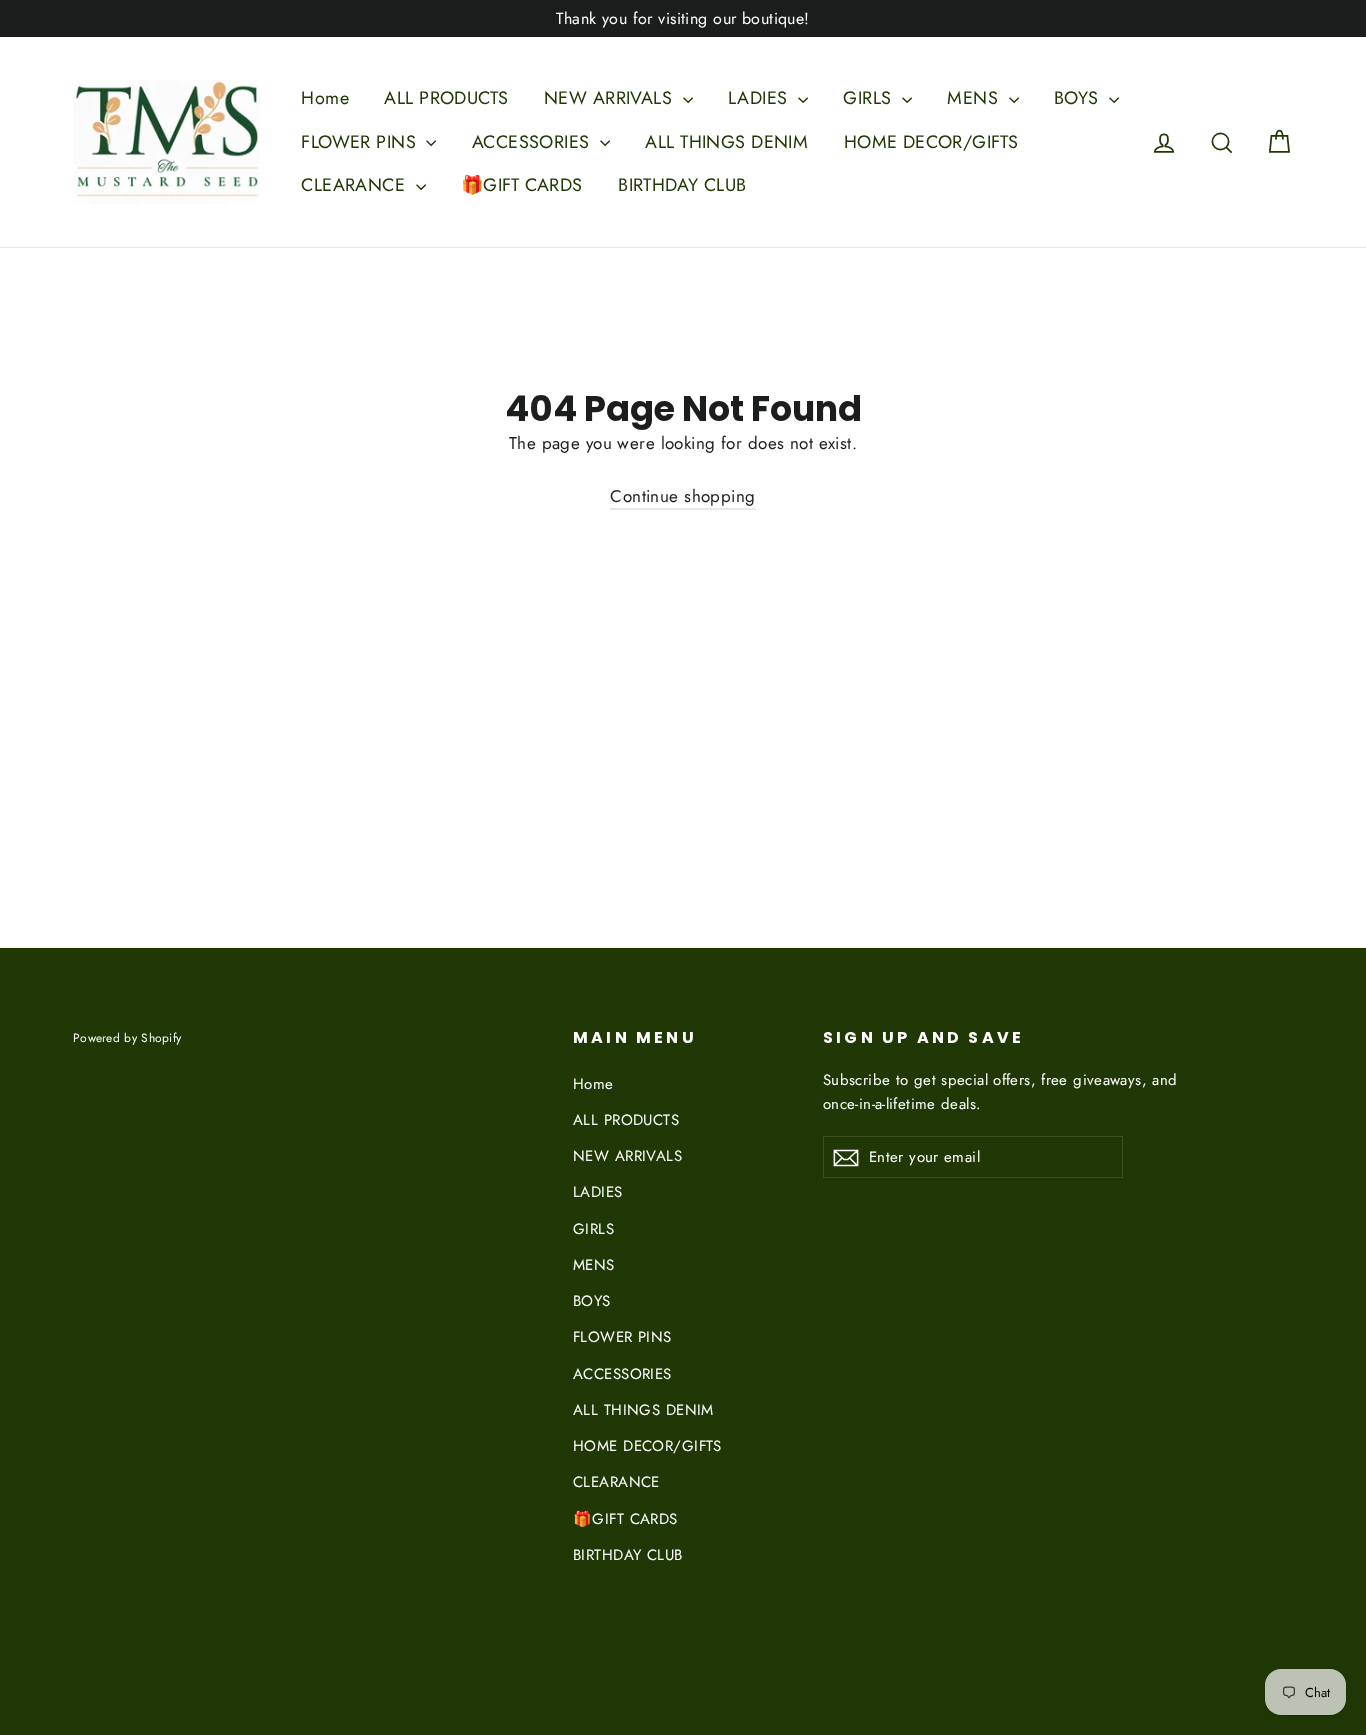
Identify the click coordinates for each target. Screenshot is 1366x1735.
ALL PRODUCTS (446, 98)
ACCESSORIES (533, 142)
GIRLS (870, 98)
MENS (975, 98)
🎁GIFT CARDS (522, 185)
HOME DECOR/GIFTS (931, 142)
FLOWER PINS (361, 142)
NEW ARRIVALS (611, 98)
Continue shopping (682, 496)
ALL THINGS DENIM (726, 142)
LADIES (760, 98)
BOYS (1079, 98)
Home (325, 98)
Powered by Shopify (127, 1037)
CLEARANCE (355, 185)
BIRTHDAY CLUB (682, 185)
